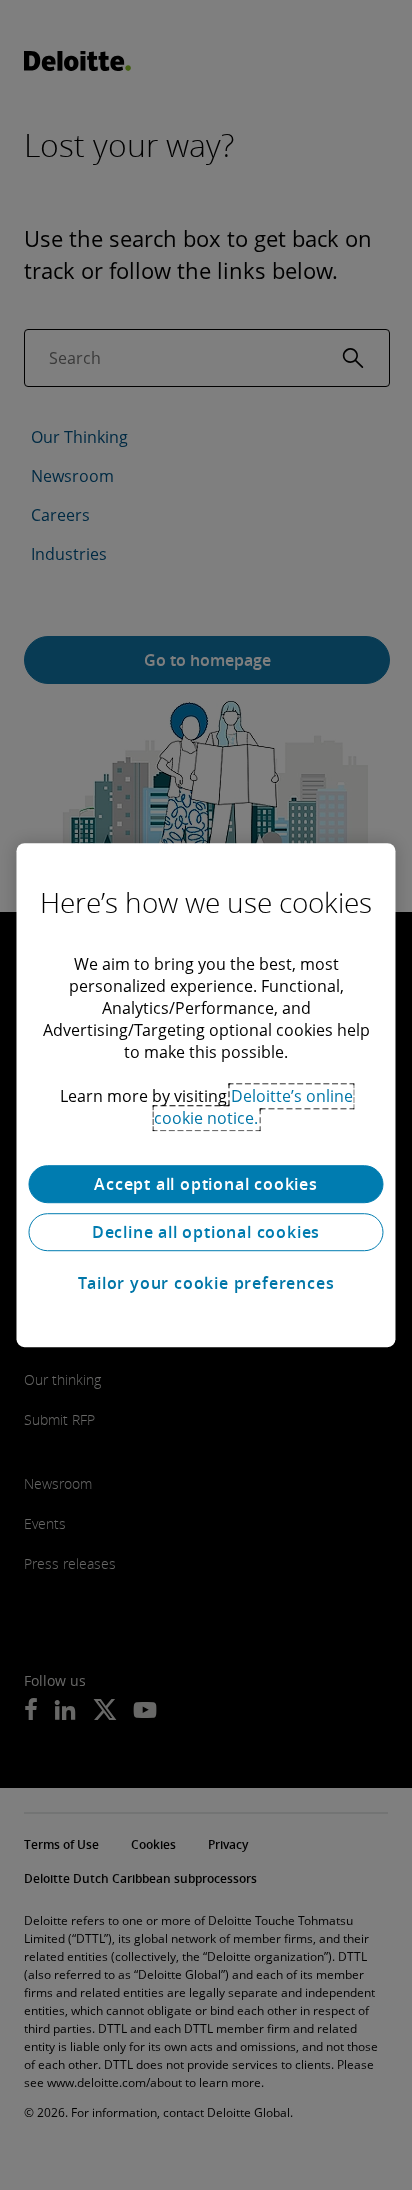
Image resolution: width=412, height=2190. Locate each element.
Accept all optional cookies (206, 1184)
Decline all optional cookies (206, 1232)
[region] (205, 1095)
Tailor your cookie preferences (206, 1283)
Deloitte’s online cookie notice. (253, 1107)
